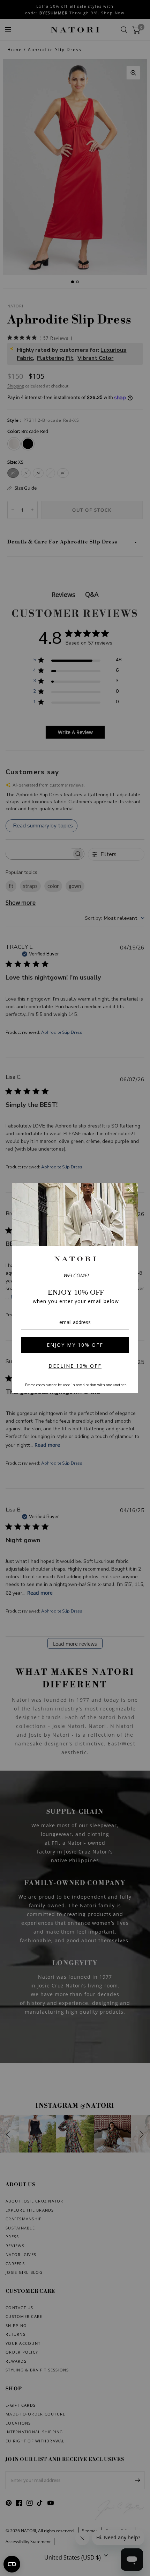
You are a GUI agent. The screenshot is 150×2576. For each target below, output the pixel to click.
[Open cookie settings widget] (12, 2564)
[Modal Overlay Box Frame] (75, 1288)
